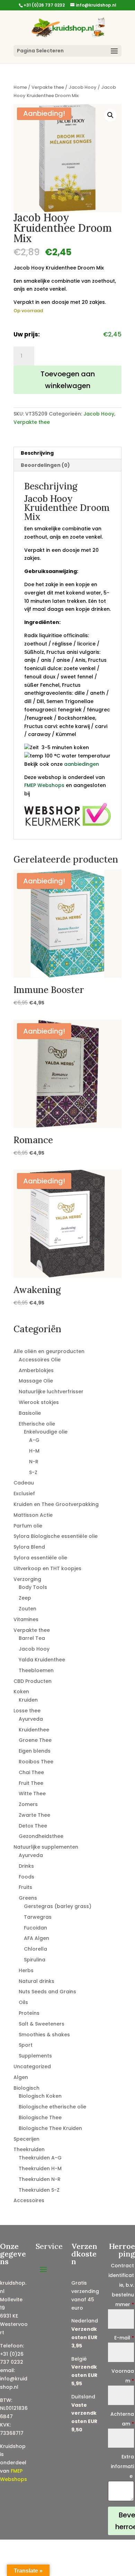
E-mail (124, 2338)
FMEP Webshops (44, 785)
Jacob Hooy (83, 87)
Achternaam (122, 2419)
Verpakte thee (48, 87)
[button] (110, 115)
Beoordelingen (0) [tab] (45, 465)
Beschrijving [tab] (37, 453)
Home (20, 87)
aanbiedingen (82, 764)
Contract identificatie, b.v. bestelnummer (121, 2285)
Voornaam (123, 2376)
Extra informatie (122, 2466)
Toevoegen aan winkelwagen (68, 380)
